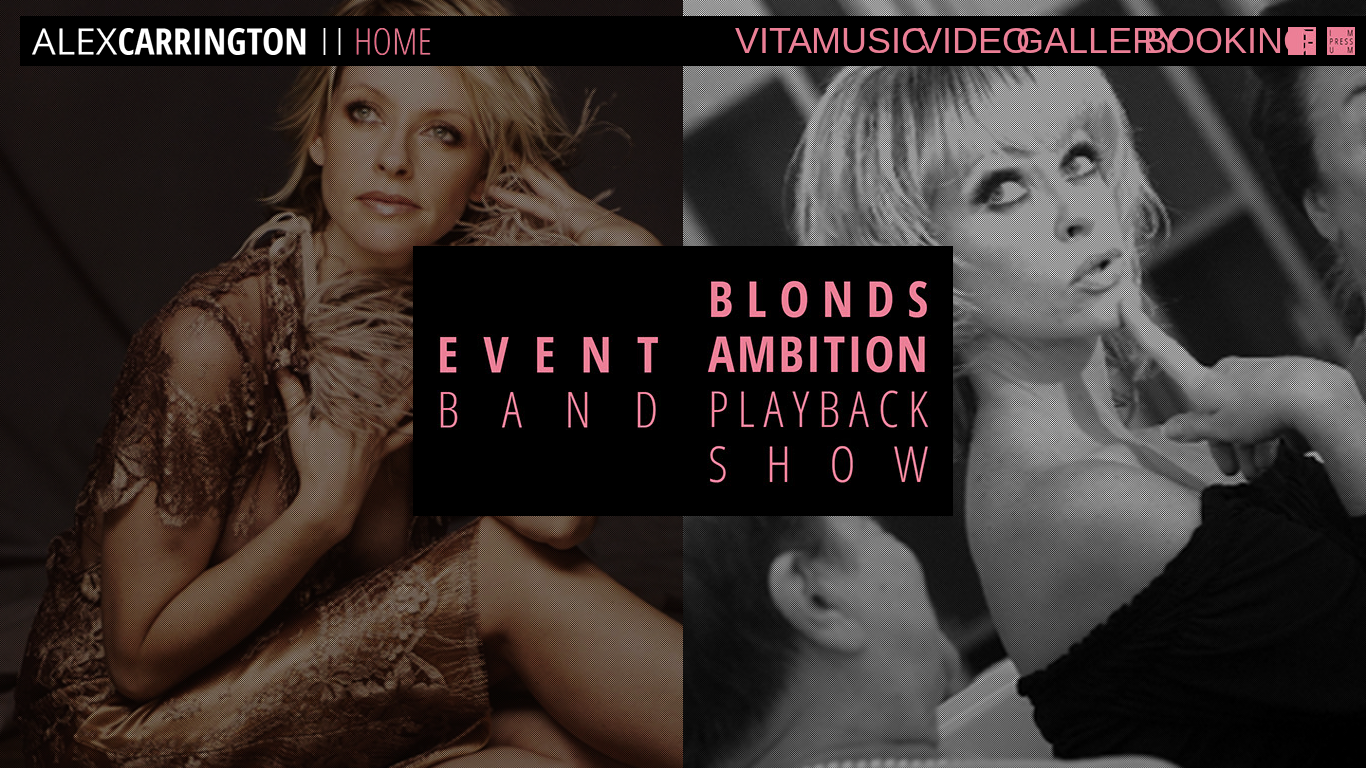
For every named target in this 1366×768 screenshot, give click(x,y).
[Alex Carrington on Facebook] (1302, 41)
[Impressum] (1341, 41)
